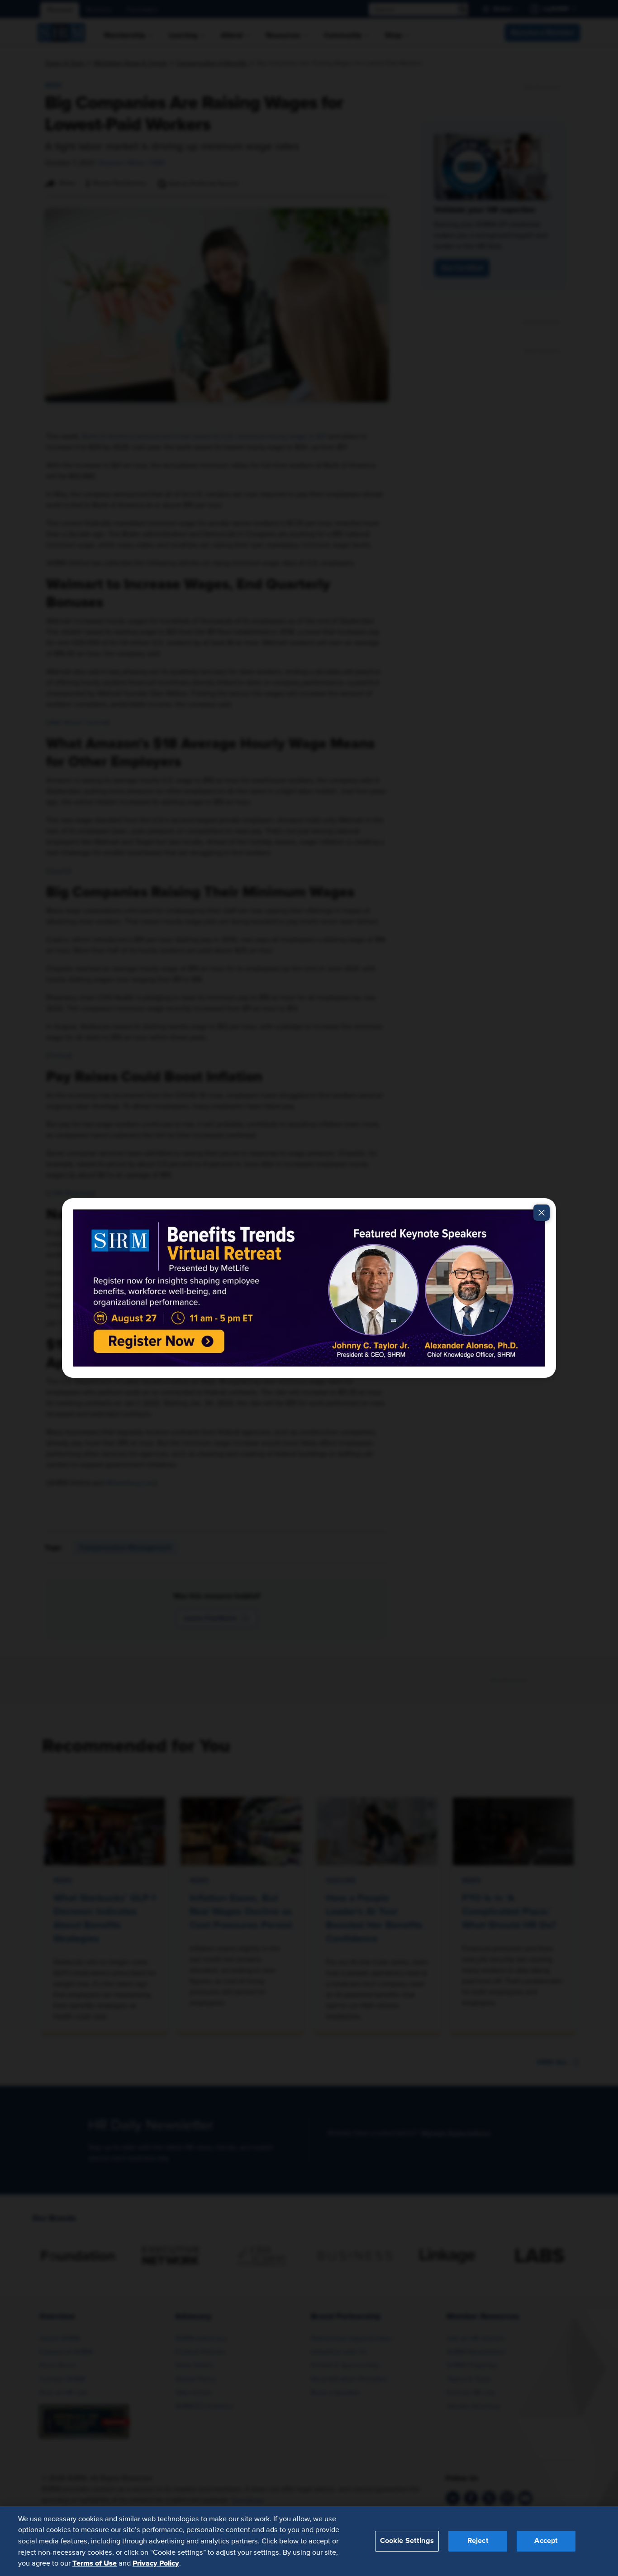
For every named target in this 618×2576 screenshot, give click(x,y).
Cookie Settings (407, 2541)
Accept (546, 2541)
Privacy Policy (156, 2563)
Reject (478, 2541)
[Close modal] (542, 1213)
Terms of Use (95, 2563)
